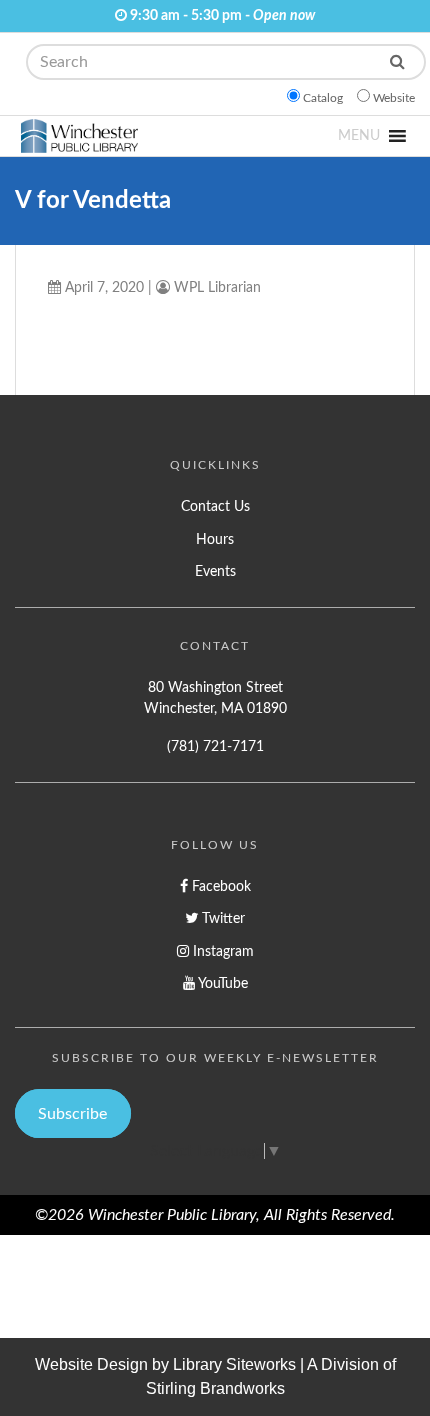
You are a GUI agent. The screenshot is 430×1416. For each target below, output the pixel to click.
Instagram (221, 951)
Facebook (219, 886)
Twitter (221, 918)
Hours (215, 539)
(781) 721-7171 (215, 746)
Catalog (323, 98)
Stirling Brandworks (215, 1388)
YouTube (221, 983)
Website (394, 98)
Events (215, 571)
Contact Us (215, 506)
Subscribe (72, 1114)
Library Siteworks (234, 1364)
